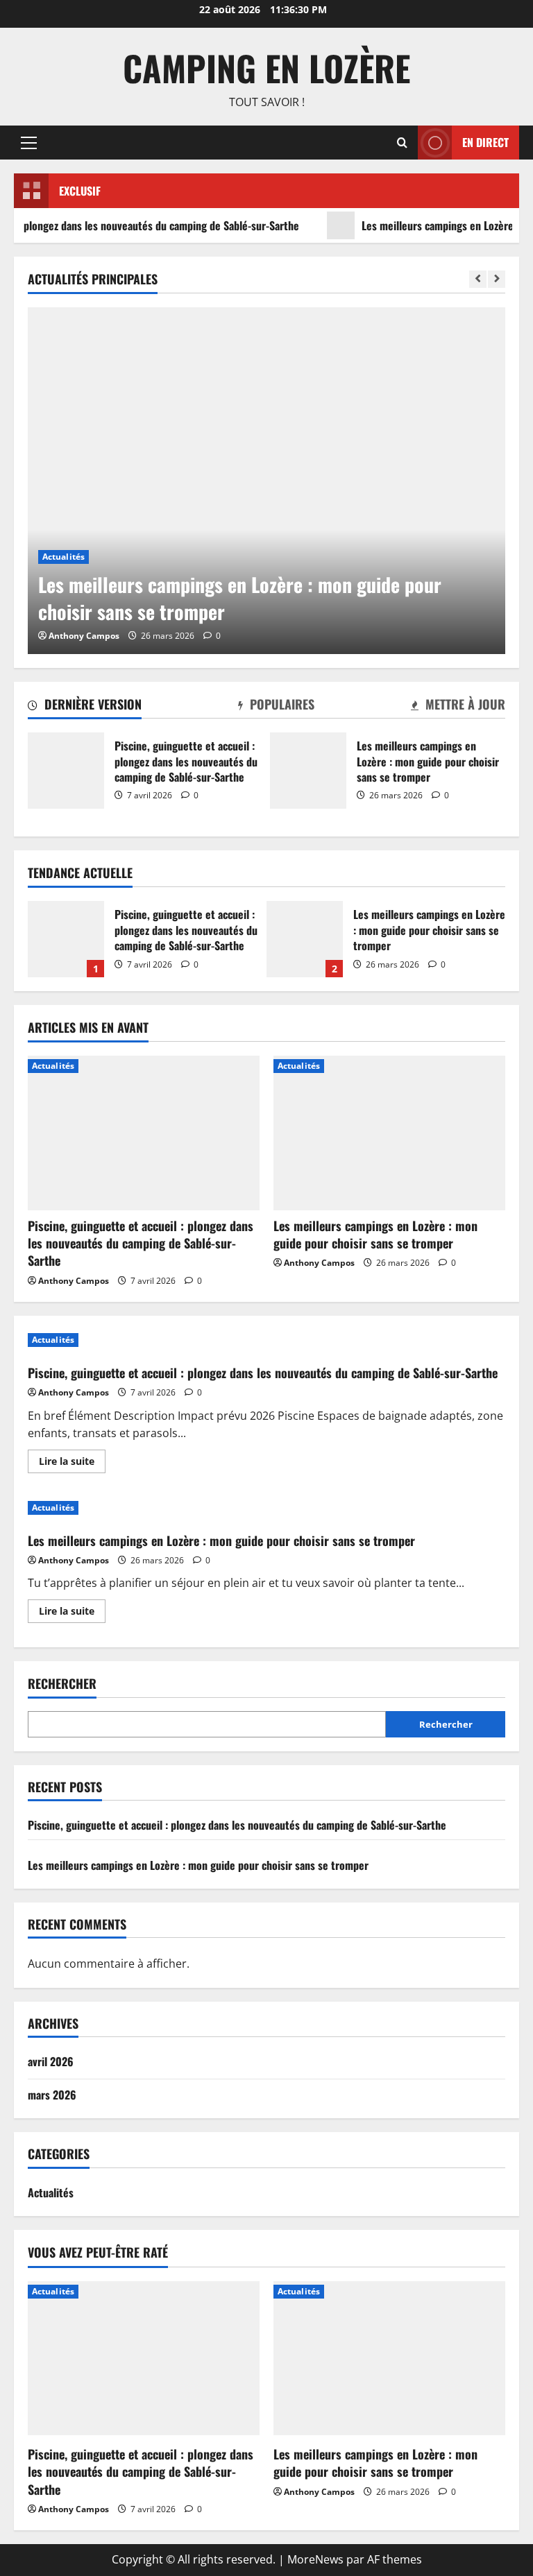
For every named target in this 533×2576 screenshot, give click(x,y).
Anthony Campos (84, 636)
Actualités (64, 557)
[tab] (85, 707)
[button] (29, 142)
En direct (485, 141)
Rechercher (62, 1684)
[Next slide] (497, 279)
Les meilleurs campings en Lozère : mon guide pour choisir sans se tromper (308, 771)
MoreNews (315, 2559)
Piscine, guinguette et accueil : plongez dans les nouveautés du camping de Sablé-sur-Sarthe (66, 771)
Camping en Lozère (266, 67)
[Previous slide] (478, 279)
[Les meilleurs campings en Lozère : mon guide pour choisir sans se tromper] (266, 481)
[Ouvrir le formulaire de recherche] (402, 143)
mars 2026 (52, 2095)
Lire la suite (72, 1463)
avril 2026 (51, 2061)
